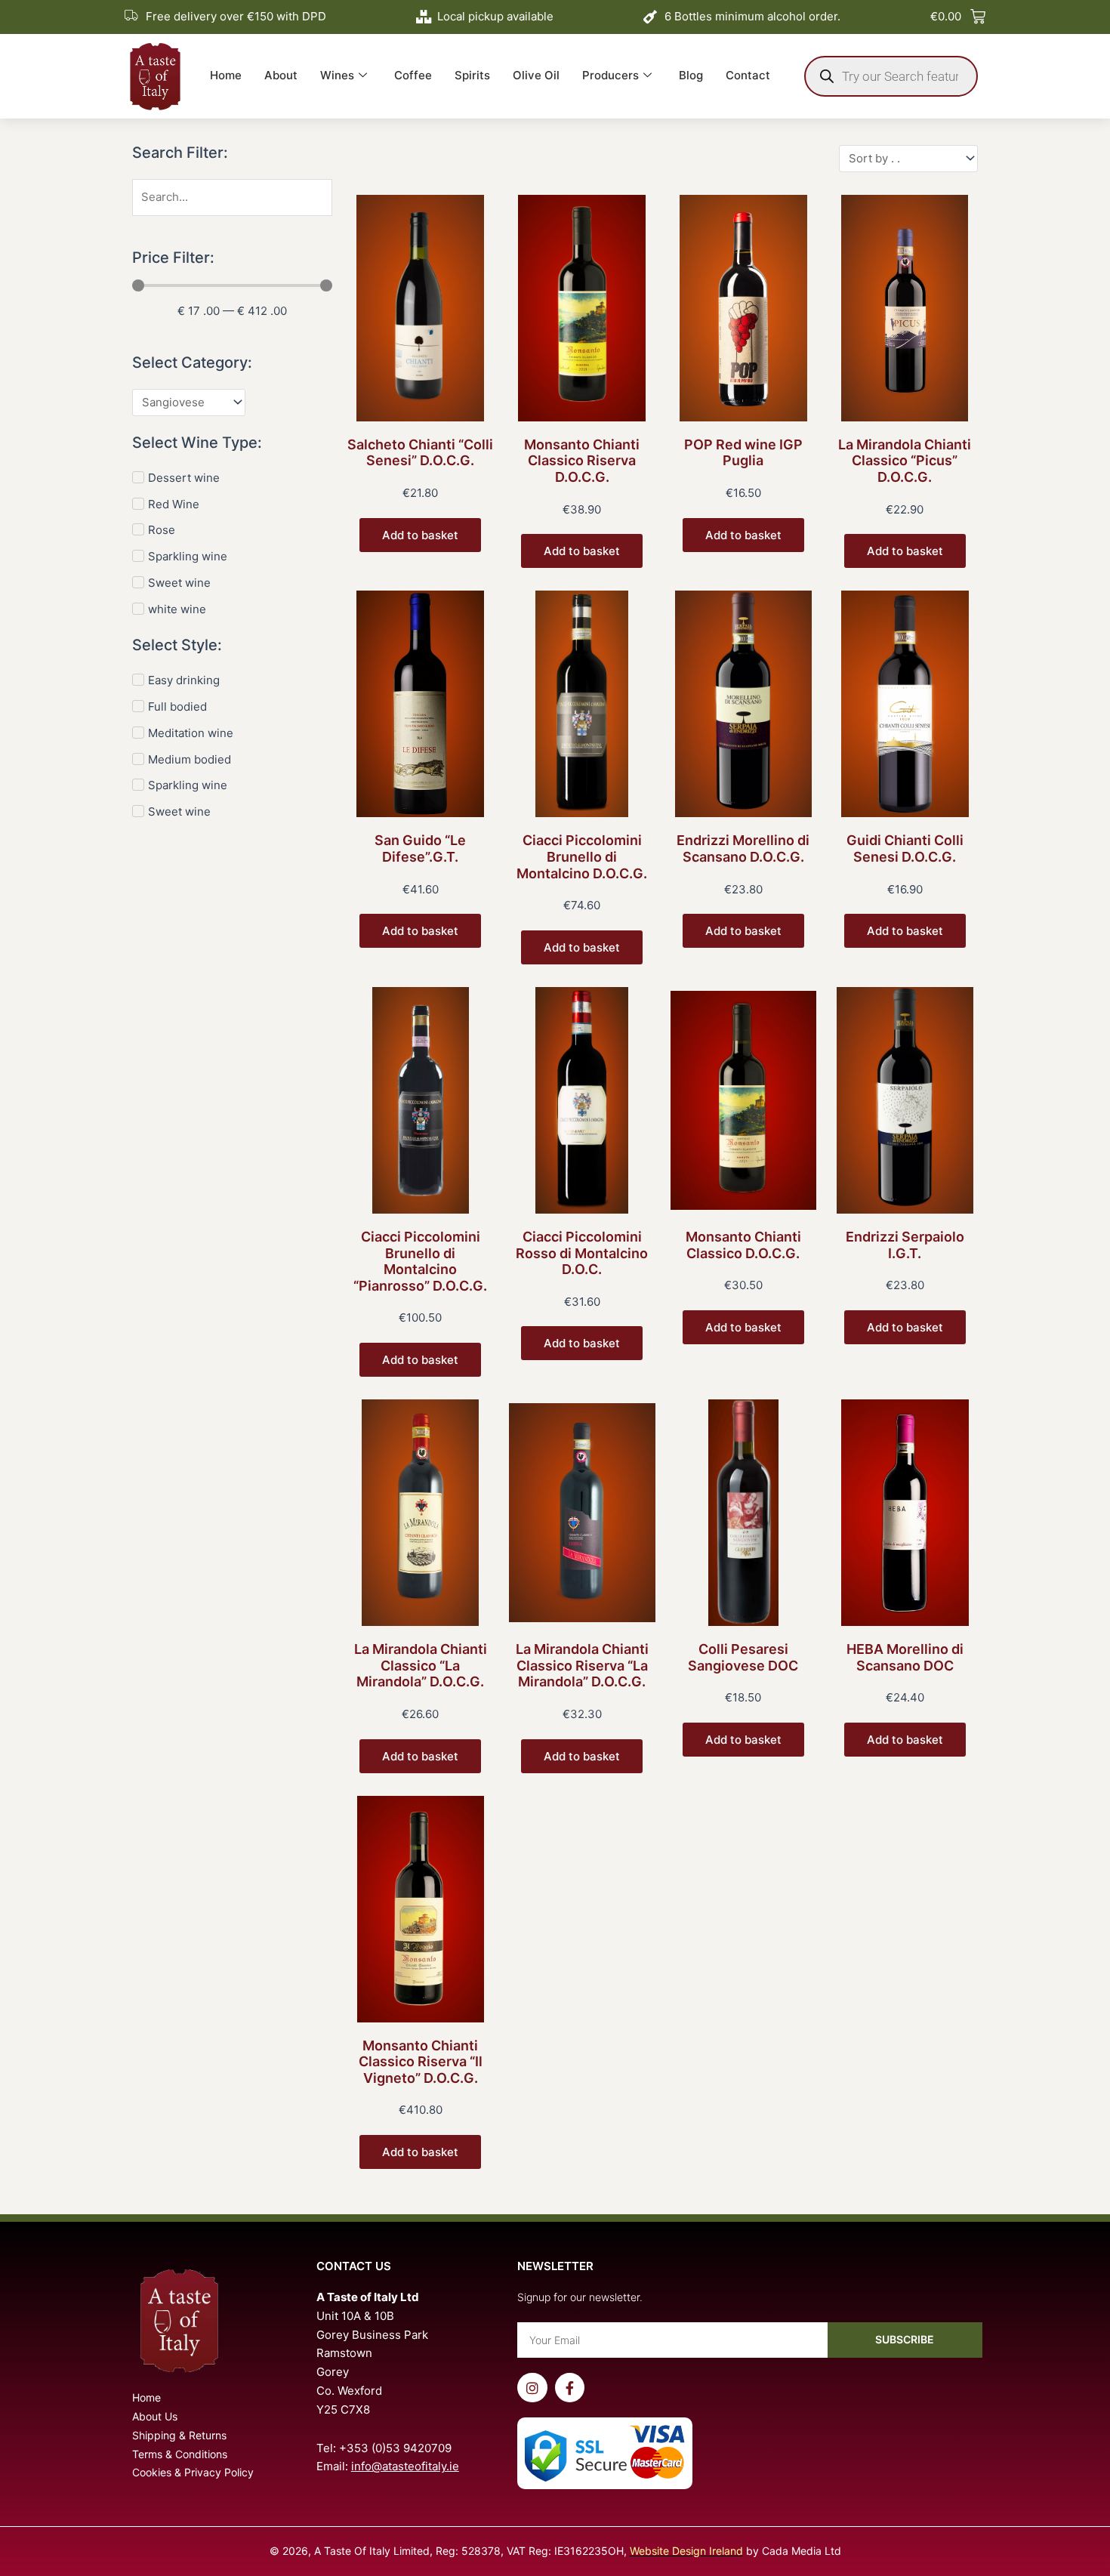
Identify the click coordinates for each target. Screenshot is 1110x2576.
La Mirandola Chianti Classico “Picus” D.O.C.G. (905, 461)
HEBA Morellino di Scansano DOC (905, 1657)
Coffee (413, 75)
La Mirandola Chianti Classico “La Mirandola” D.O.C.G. (421, 1665)
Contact (748, 75)
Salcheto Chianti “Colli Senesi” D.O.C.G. (420, 453)
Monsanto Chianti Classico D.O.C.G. (743, 1245)
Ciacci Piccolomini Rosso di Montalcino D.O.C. (582, 1253)
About (281, 75)
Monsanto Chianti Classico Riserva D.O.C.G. (582, 461)
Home (226, 75)
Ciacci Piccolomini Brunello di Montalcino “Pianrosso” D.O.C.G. (420, 1261)
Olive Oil (536, 75)
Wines (337, 75)
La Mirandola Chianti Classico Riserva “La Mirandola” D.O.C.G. (582, 1665)
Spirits (472, 75)
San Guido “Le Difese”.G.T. (420, 848)
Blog (691, 75)
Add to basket (420, 535)
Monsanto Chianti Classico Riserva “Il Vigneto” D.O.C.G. (421, 2062)
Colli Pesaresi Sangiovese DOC (743, 1657)
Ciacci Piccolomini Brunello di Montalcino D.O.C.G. (582, 856)
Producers (610, 75)
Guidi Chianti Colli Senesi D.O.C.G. (905, 848)
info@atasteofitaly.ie (405, 2466)
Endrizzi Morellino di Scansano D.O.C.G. (743, 848)
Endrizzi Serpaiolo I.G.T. (905, 1245)
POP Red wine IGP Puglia (743, 453)
